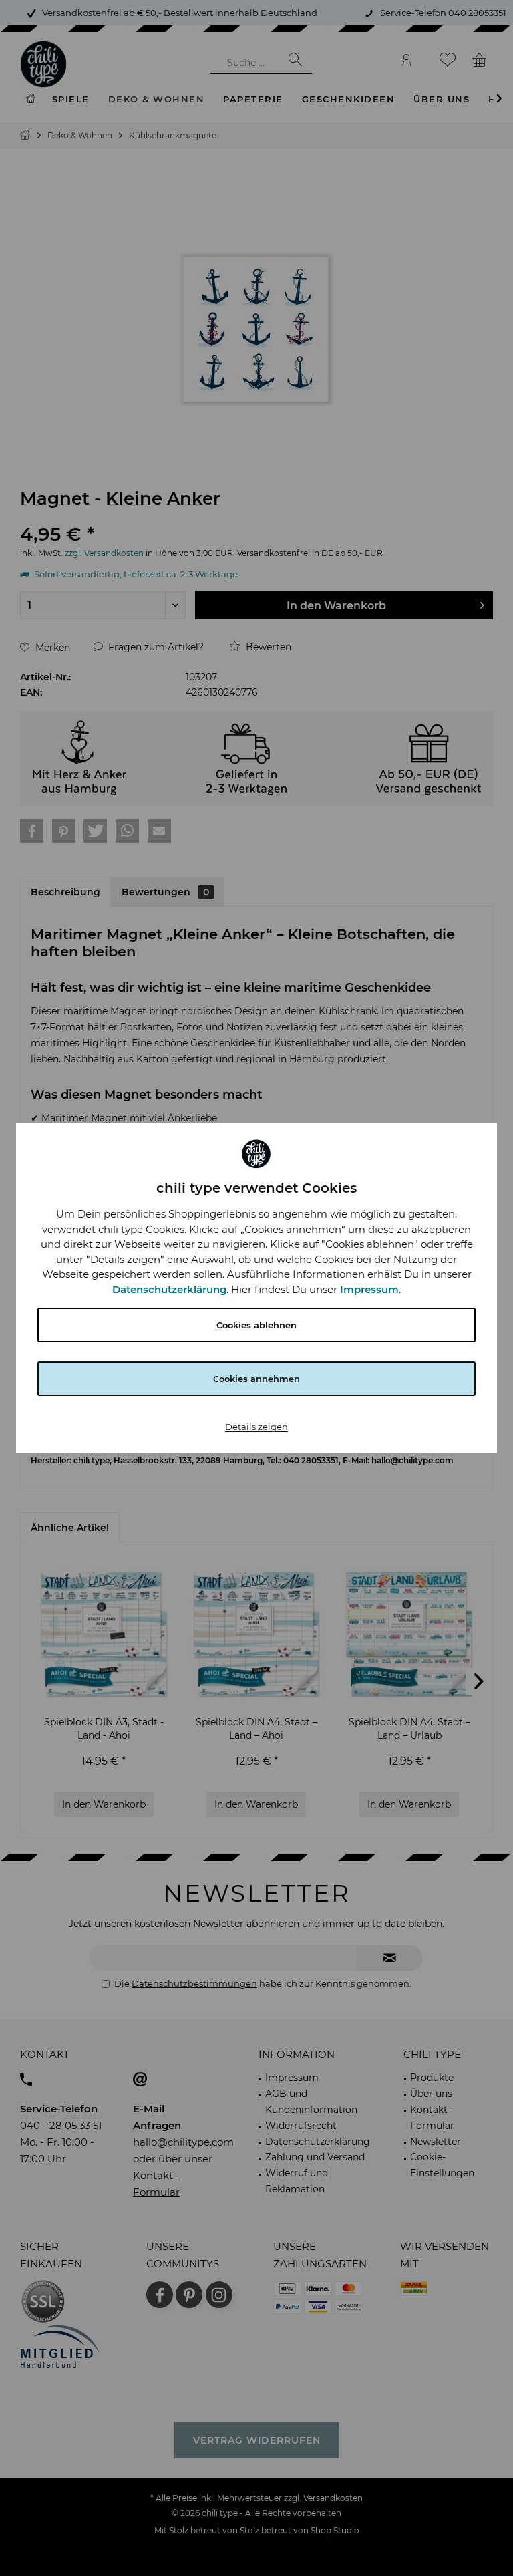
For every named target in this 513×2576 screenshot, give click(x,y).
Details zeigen (256, 1427)
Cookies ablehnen (256, 1325)
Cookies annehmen (256, 1379)
